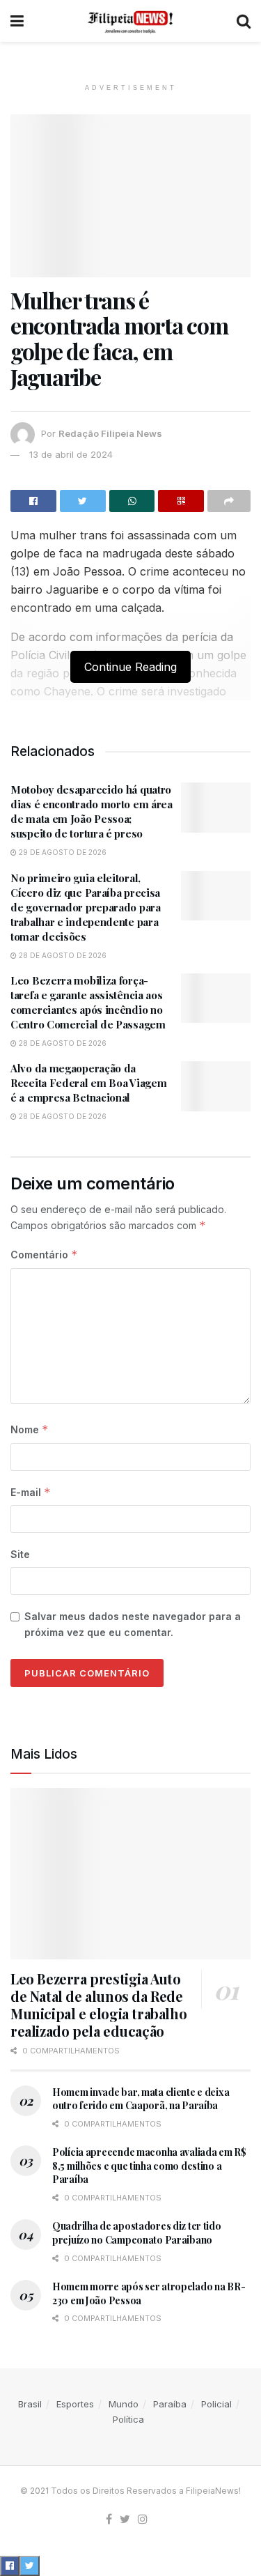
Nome (30, 1429)
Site (20, 1554)
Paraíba (170, 2404)
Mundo (124, 2404)
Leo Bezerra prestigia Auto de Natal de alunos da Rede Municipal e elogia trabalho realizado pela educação (98, 2005)
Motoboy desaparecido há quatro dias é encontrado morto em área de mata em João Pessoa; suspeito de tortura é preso (92, 811)
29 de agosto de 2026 (62, 852)
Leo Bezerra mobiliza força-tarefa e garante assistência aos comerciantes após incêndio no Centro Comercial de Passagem (88, 1002)
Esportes (75, 2404)
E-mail (31, 1492)
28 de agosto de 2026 (62, 955)
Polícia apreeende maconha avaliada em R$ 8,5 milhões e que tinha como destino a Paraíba (149, 2166)
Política (128, 2419)
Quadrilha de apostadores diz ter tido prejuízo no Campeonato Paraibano (137, 2233)
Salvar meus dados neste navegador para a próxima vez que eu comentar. (133, 1624)
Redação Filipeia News (110, 433)
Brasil (30, 2404)
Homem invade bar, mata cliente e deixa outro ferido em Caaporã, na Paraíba (141, 2099)
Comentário (44, 1255)
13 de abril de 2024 (71, 454)
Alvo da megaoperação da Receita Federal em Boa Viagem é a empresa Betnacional (88, 1083)
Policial (216, 2404)
